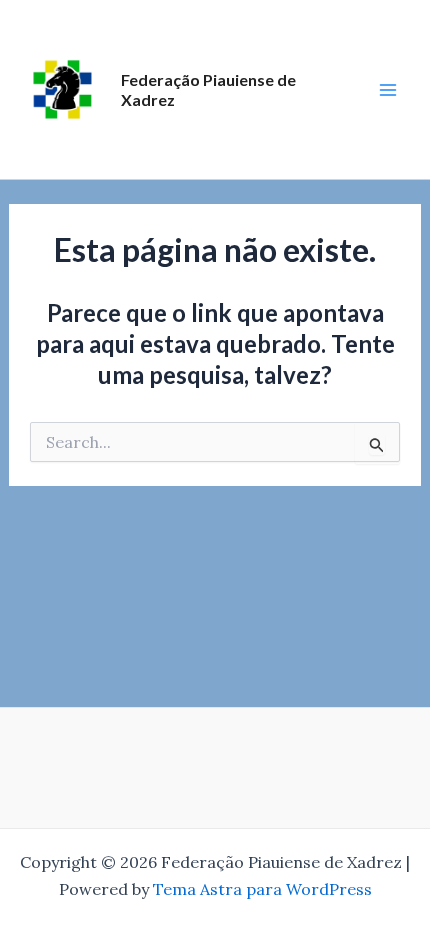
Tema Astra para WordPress (262, 889)
